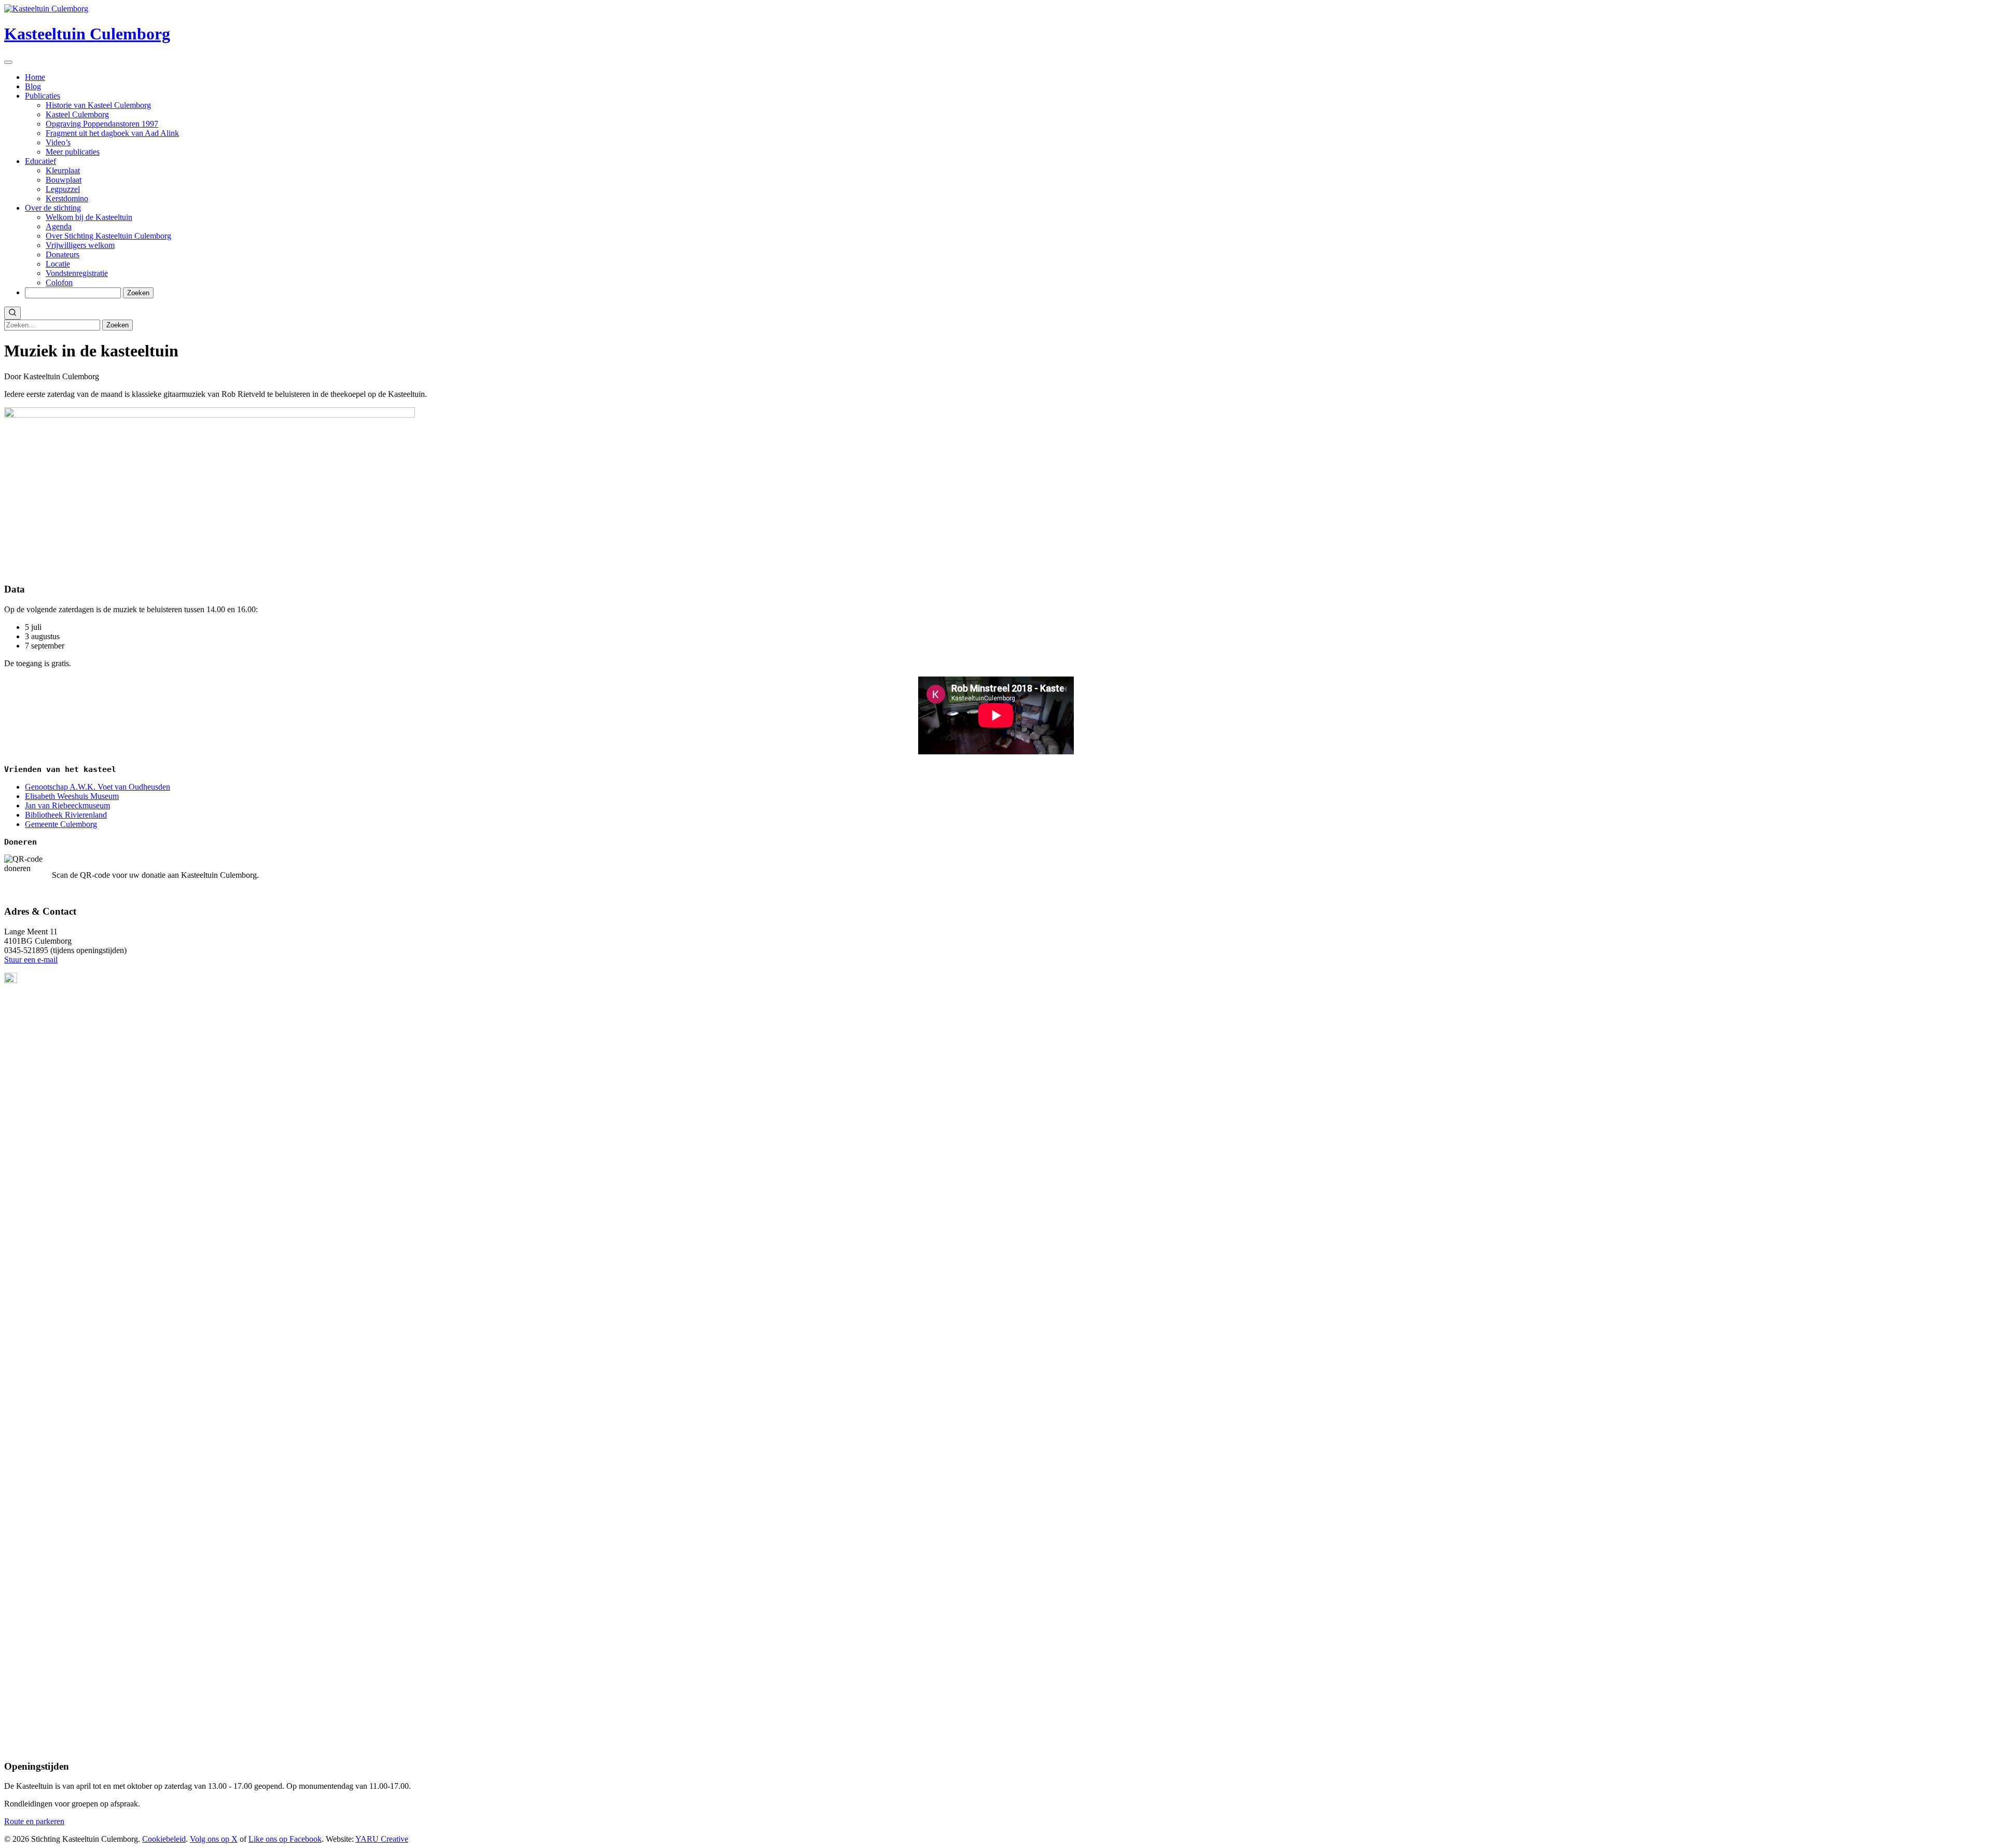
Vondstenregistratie (77, 273)
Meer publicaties (73, 152)
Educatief (40, 161)
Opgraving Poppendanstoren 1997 (102, 124)
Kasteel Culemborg (77, 114)
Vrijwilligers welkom (80, 245)
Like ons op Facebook (285, 1839)
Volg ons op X (214, 1839)
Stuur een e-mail (31, 960)
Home (35, 77)
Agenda (59, 226)
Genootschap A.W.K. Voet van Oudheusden (98, 787)
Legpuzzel (63, 189)
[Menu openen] (8, 62)
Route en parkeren (34, 1821)
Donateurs (63, 254)
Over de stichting (53, 208)
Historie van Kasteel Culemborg (98, 105)
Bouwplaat (64, 180)
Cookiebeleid (164, 1839)
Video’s (58, 142)
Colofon (59, 282)
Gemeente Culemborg (61, 824)
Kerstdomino (67, 198)
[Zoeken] (12, 313)
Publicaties (43, 96)
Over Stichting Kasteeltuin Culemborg (108, 236)
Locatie (58, 264)
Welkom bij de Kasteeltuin (89, 217)
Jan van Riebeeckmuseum (67, 805)
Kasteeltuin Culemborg (87, 34)
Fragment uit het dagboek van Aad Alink (112, 133)
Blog (33, 86)
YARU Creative (382, 1839)
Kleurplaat (63, 170)
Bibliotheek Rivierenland (66, 815)
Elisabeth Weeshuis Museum (72, 796)
